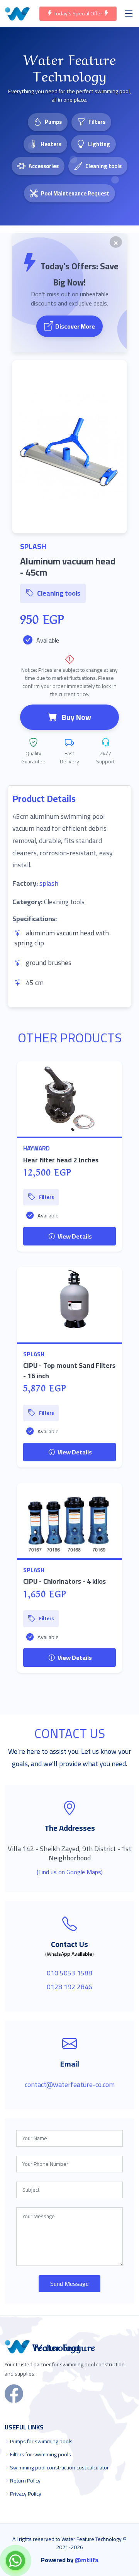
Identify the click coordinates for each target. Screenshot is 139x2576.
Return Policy (25, 2481)
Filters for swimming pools (41, 2454)
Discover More (75, 326)
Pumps (53, 122)
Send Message (69, 2284)
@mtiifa (86, 2560)
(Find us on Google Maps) (70, 1872)
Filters (97, 122)
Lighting (99, 144)
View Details (74, 1236)
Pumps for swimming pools (41, 2441)
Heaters (51, 144)
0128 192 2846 (69, 1987)
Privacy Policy (26, 2494)
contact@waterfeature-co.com (70, 2084)
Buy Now (76, 717)
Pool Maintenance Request (75, 193)
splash (49, 883)
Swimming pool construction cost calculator (59, 2467)
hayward (36, 1148)
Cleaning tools (103, 166)
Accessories (44, 166)
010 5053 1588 (69, 1973)
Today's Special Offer (78, 13)
